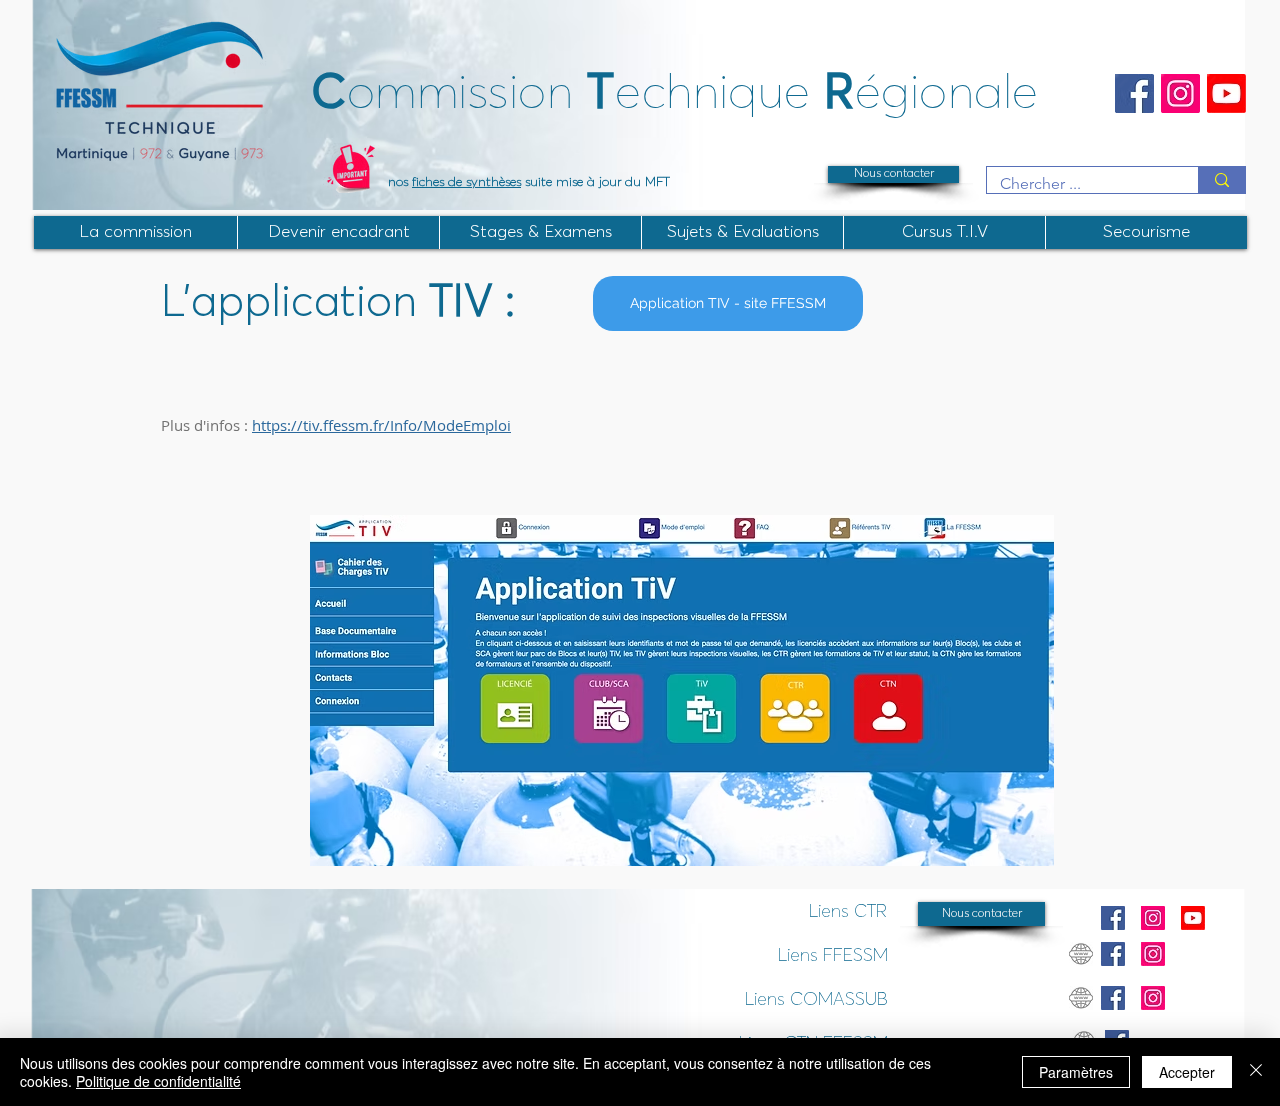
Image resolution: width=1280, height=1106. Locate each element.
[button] (540, 232)
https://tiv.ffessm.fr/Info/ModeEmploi (381, 425)
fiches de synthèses (466, 182)
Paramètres (1076, 1072)
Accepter (1187, 1072)
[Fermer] (1256, 1072)
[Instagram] (1180, 93)
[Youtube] (1226, 93)
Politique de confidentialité (158, 1081)
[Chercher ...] (1221, 180)
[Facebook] (1134, 93)
